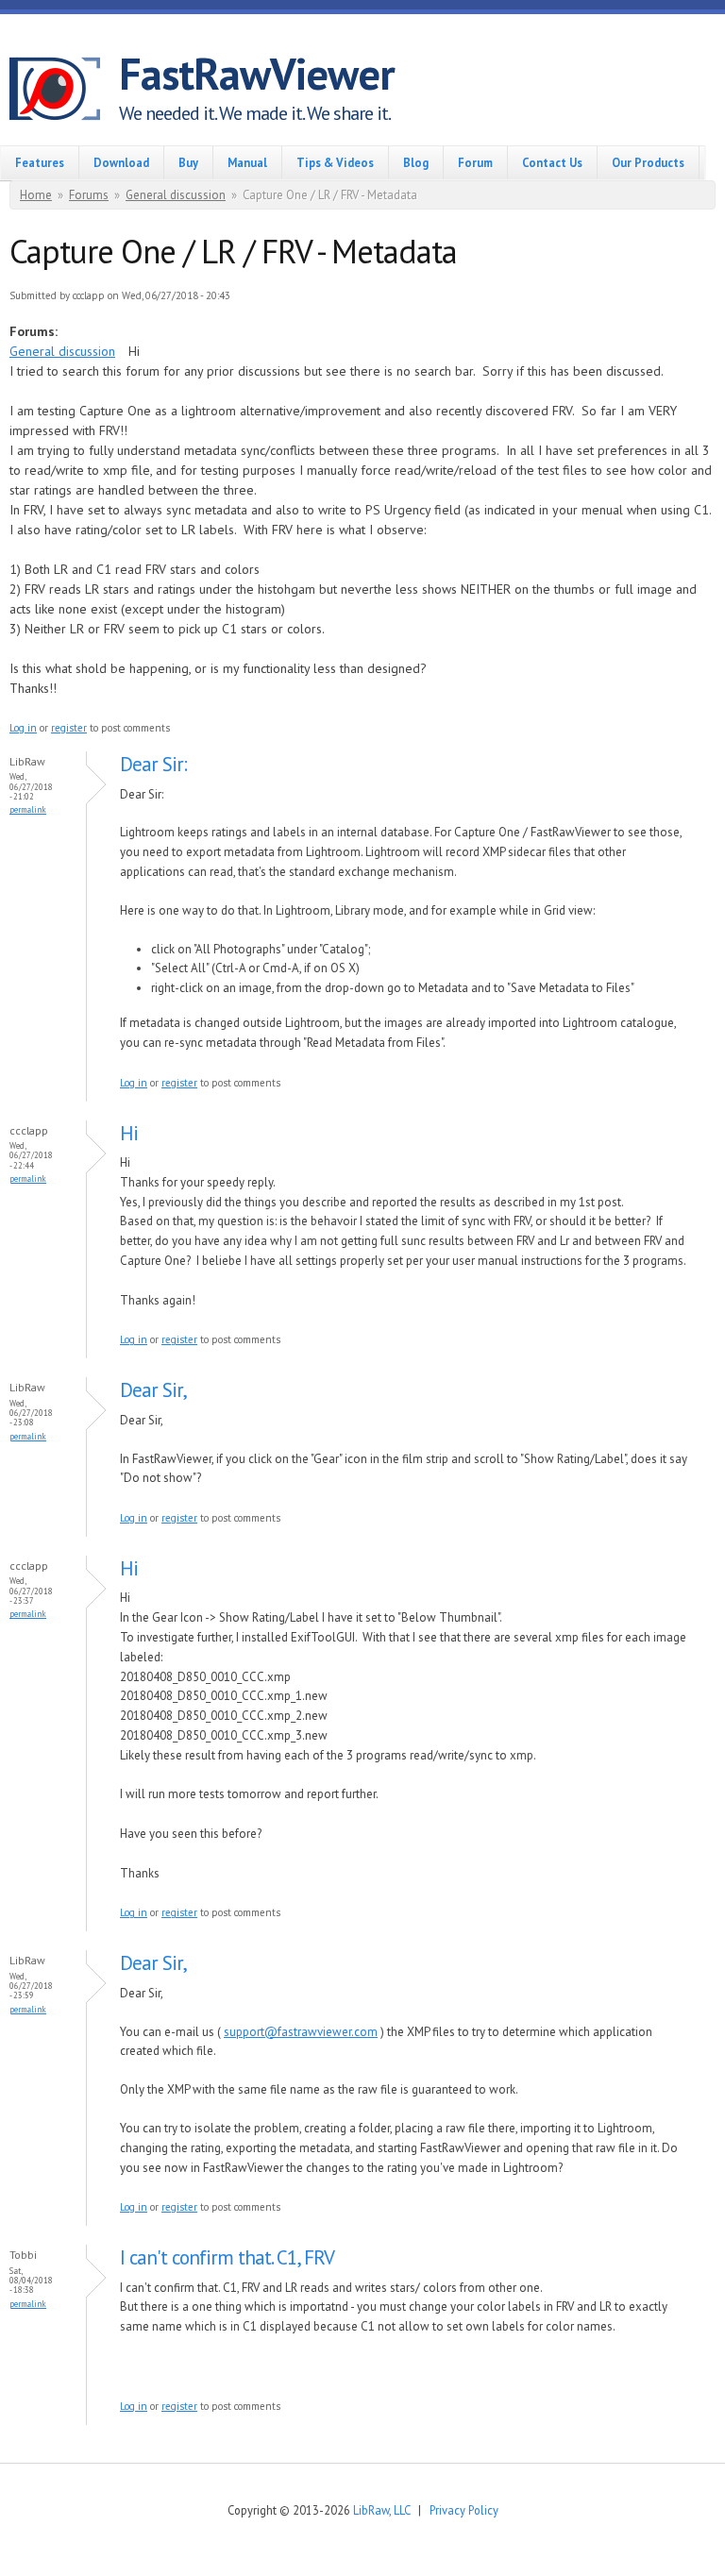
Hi (129, 1133)
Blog (416, 162)
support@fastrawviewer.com (301, 2032)
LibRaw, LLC (381, 2510)
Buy (188, 162)
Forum (475, 162)
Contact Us (552, 162)
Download (121, 162)
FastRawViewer (257, 74)
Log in (23, 728)
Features (40, 162)
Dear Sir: (153, 764)
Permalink (28, 809)
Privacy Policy (464, 2510)
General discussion (176, 195)
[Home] (64, 92)
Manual (247, 162)
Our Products (648, 162)
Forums (89, 195)
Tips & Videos (335, 162)
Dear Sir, (153, 1390)
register (69, 728)
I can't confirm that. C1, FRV (227, 2257)
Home (36, 195)
